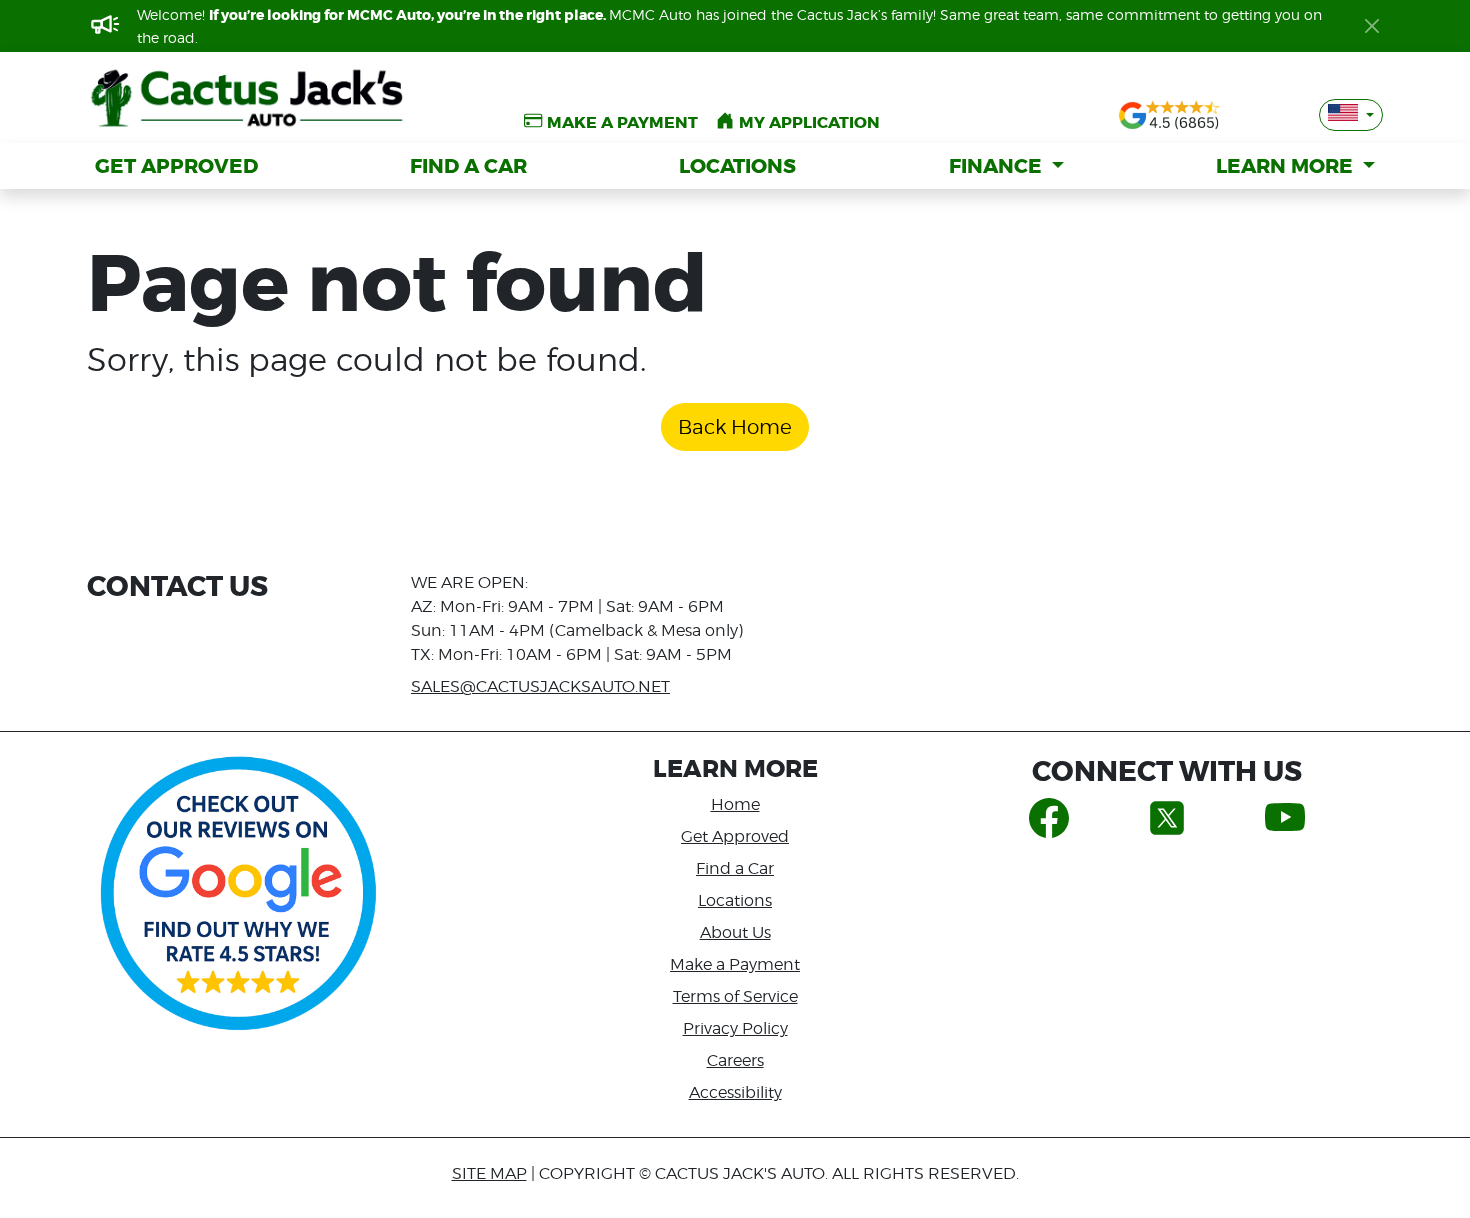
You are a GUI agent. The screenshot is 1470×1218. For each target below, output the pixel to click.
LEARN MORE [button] (1287, 166)
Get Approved (735, 836)
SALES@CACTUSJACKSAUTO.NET (540, 686)
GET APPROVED (176, 166)
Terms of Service (735, 996)
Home (735, 804)
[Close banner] (1372, 26)
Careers (735, 1060)
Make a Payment (735, 964)
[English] (1351, 115)
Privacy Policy (735, 1028)
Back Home (735, 427)
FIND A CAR (468, 166)
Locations (735, 900)
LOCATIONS (737, 166)
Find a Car (735, 868)
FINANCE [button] (998, 166)
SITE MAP (489, 1173)
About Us (735, 932)
